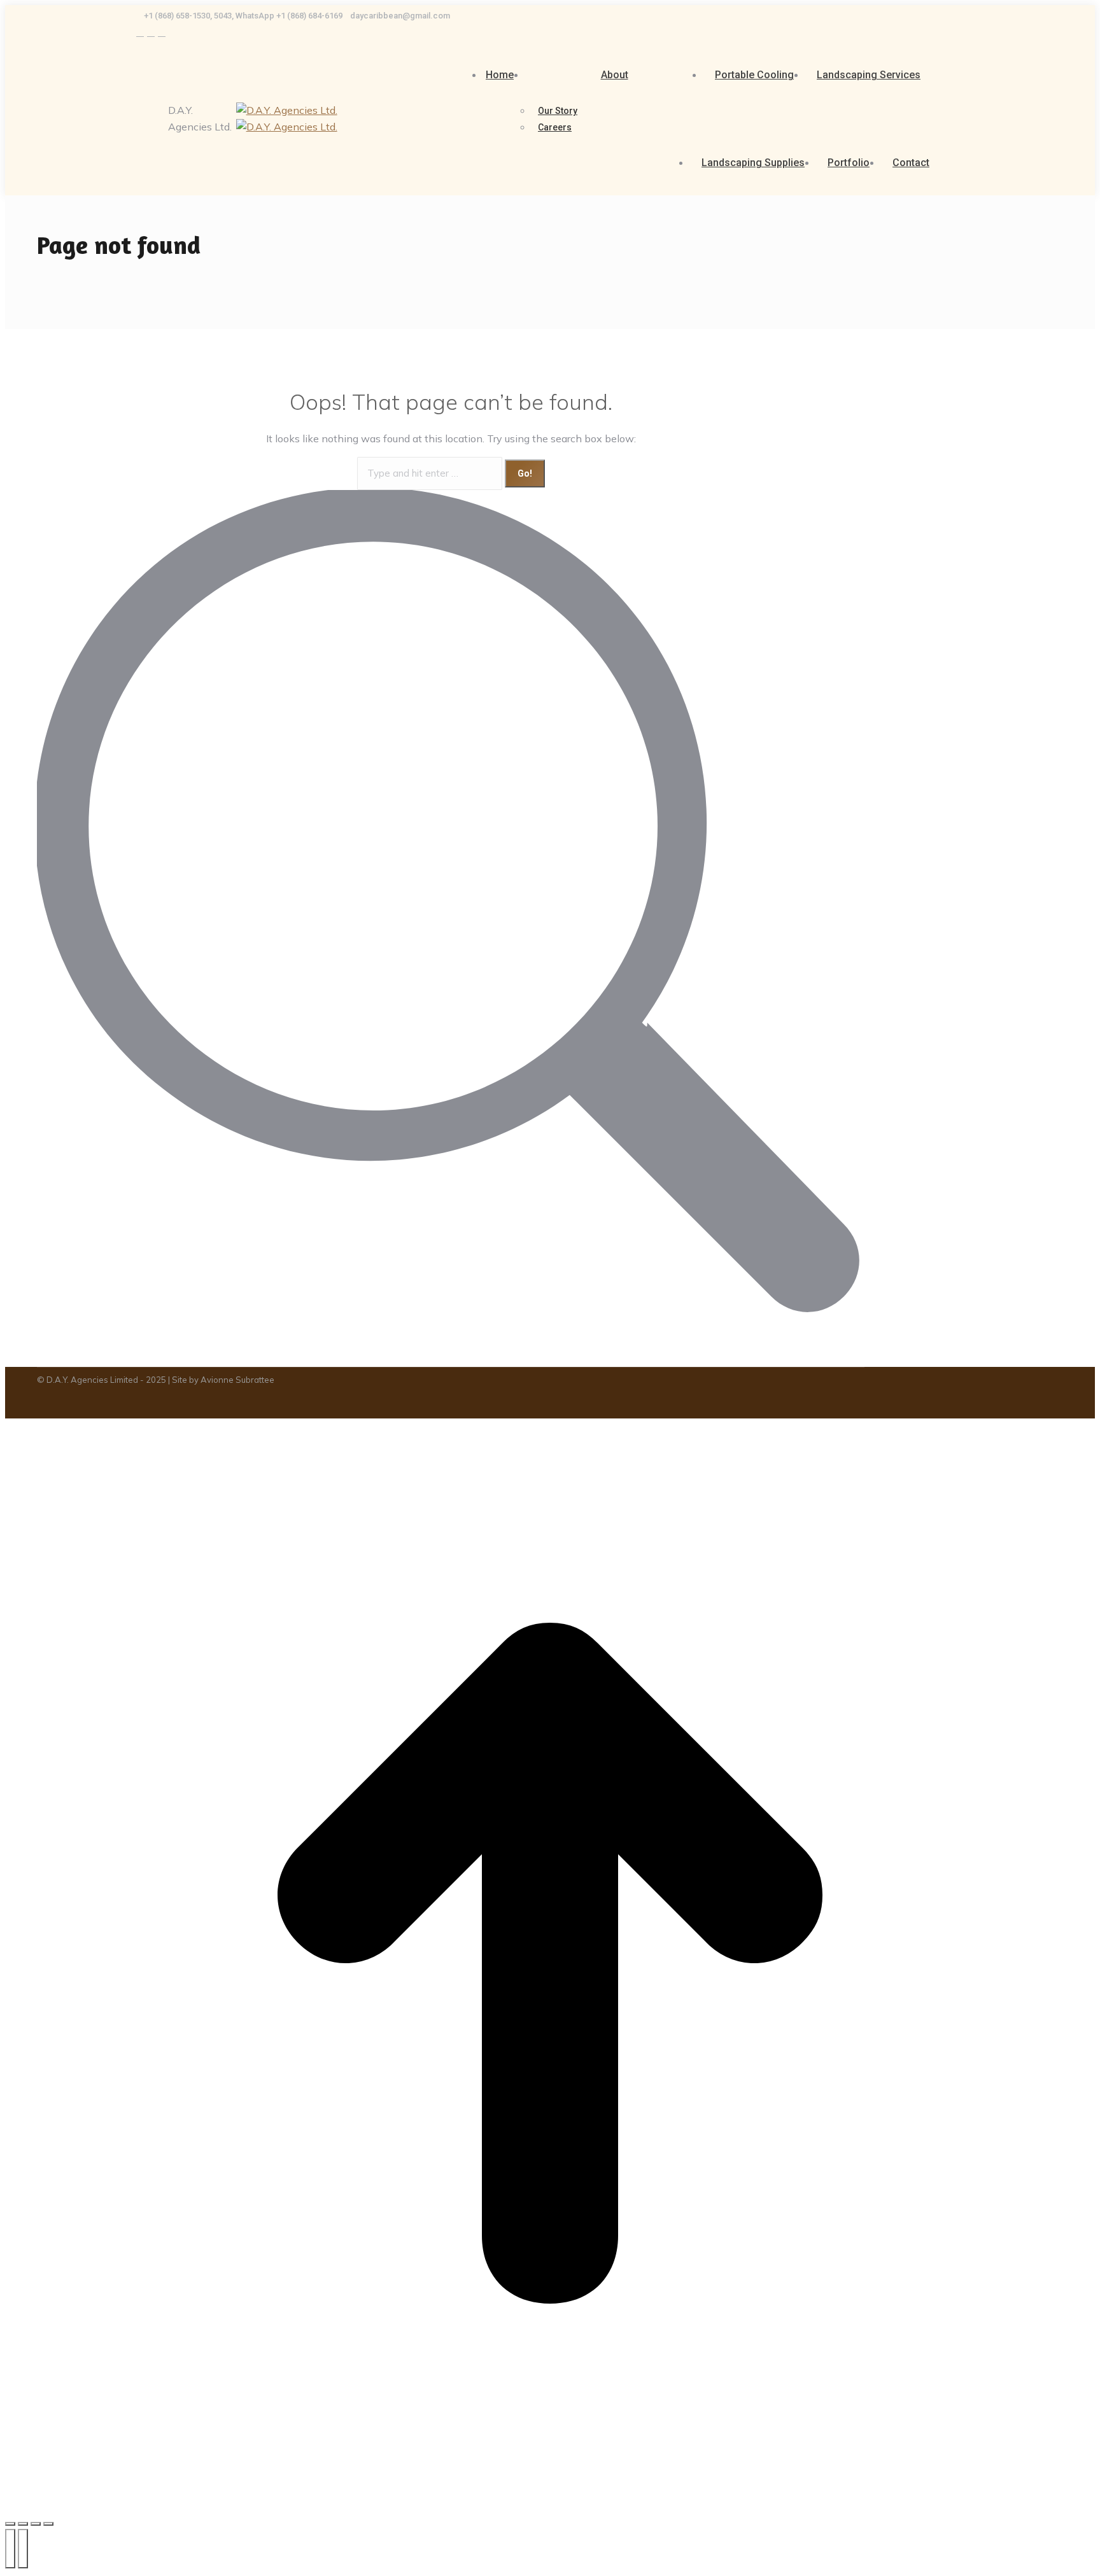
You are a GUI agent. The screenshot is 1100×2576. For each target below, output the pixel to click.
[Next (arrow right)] (23, 2549)
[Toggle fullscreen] (36, 2524)
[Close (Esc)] (10, 2524)
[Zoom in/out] (48, 2524)
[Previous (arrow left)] (10, 2549)
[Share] (23, 2524)
